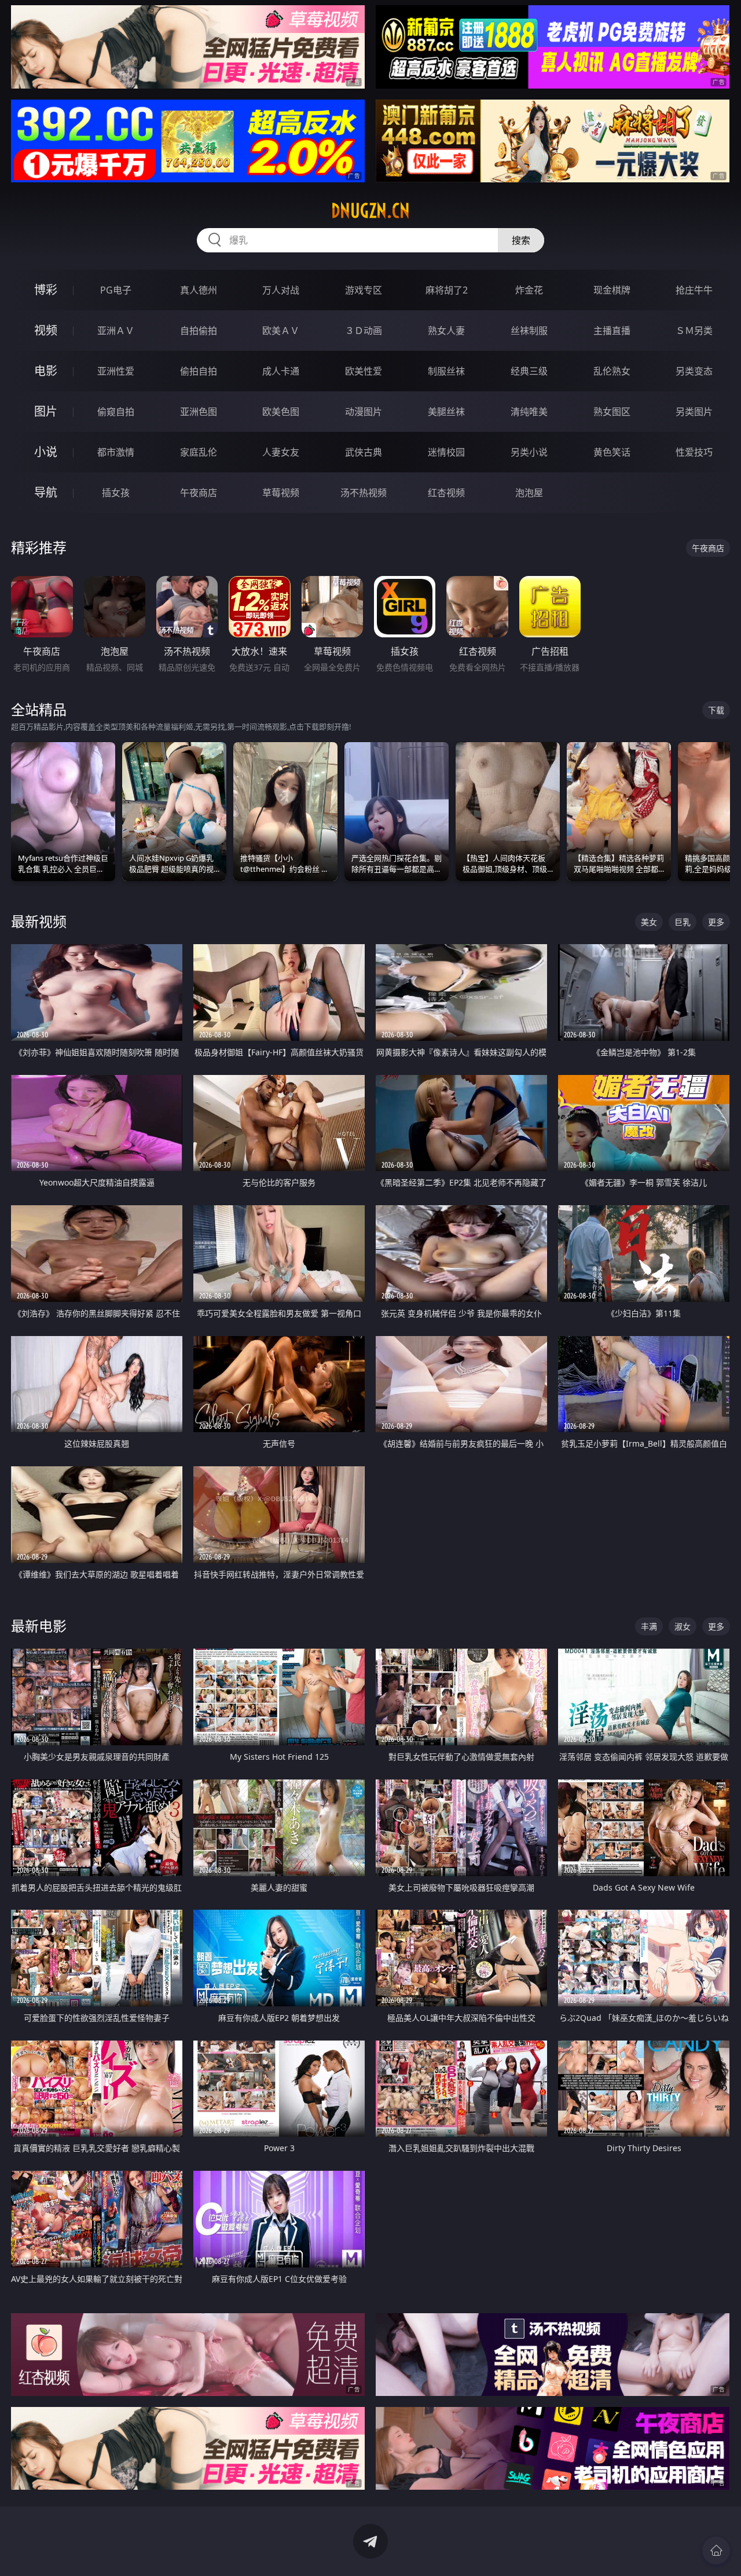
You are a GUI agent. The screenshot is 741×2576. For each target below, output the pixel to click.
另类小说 (529, 452)
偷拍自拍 (199, 371)
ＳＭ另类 (694, 331)
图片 (46, 411)
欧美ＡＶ (281, 331)
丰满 (649, 1626)
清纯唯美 (529, 412)
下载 (716, 710)
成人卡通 (281, 371)
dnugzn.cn (370, 211)
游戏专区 (364, 290)
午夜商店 (199, 493)
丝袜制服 (529, 331)
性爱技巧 (694, 452)
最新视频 (39, 921)
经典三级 (529, 371)
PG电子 (116, 290)
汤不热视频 (364, 493)
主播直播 (612, 331)
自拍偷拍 (199, 331)
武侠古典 (364, 452)
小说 (46, 452)
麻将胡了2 (447, 290)
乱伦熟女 (612, 371)
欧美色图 (281, 412)
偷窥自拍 (116, 412)
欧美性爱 (364, 371)
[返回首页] (716, 2551)
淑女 (683, 1626)
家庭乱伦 (199, 452)
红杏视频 (446, 493)
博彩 (46, 290)
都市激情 (116, 452)
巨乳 (683, 922)
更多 (716, 922)
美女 (649, 922)
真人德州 (199, 290)
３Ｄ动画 (364, 331)
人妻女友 (281, 452)
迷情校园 (446, 452)
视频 (46, 330)
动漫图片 (364, 412)
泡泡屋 (529, 493)
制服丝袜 (446, 371)
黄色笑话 (612, 452)
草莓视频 (281, 493)
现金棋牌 (612, 290)
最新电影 (39, 1626)
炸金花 (529, 290)
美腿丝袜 (446, 412)
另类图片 (694, 412)
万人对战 (281, 290)
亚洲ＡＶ (116, 331)
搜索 (521, 240)
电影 (46, 371)
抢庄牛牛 (694, 290)
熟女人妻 (446, 331)
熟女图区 (612, 412)
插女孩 (116, 493)
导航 (46, 492)
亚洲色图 (199, 412)
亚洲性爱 (116, 371)
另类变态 (694, 371)
